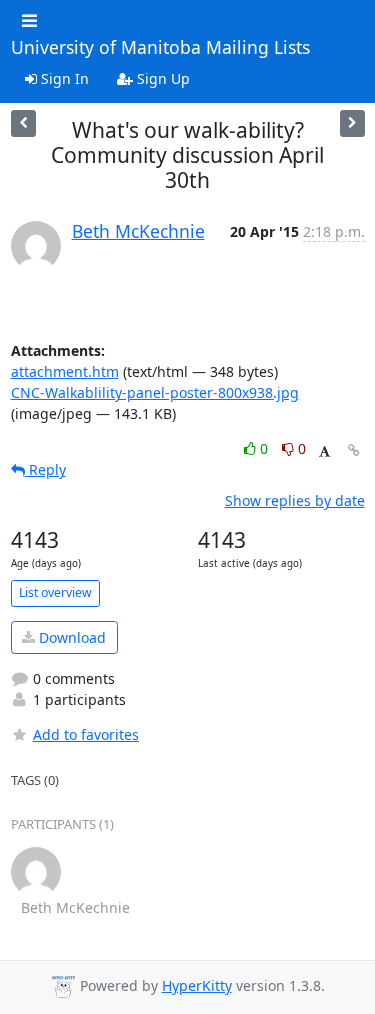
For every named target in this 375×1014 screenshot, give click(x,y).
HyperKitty (197, 985)
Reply (45, 469)
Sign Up (161, 78)
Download (70, 637)
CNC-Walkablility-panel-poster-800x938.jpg (155, 392)
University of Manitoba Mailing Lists (160, 48)
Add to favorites (86, 734)
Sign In (63, 78)
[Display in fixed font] (324, 451)
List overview (55, 592)
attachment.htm (65, 371)
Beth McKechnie (138, 231)
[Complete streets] (352, 123)
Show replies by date (295, 500)
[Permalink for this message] (354, 450)
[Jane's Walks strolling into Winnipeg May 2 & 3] (23, 123)
